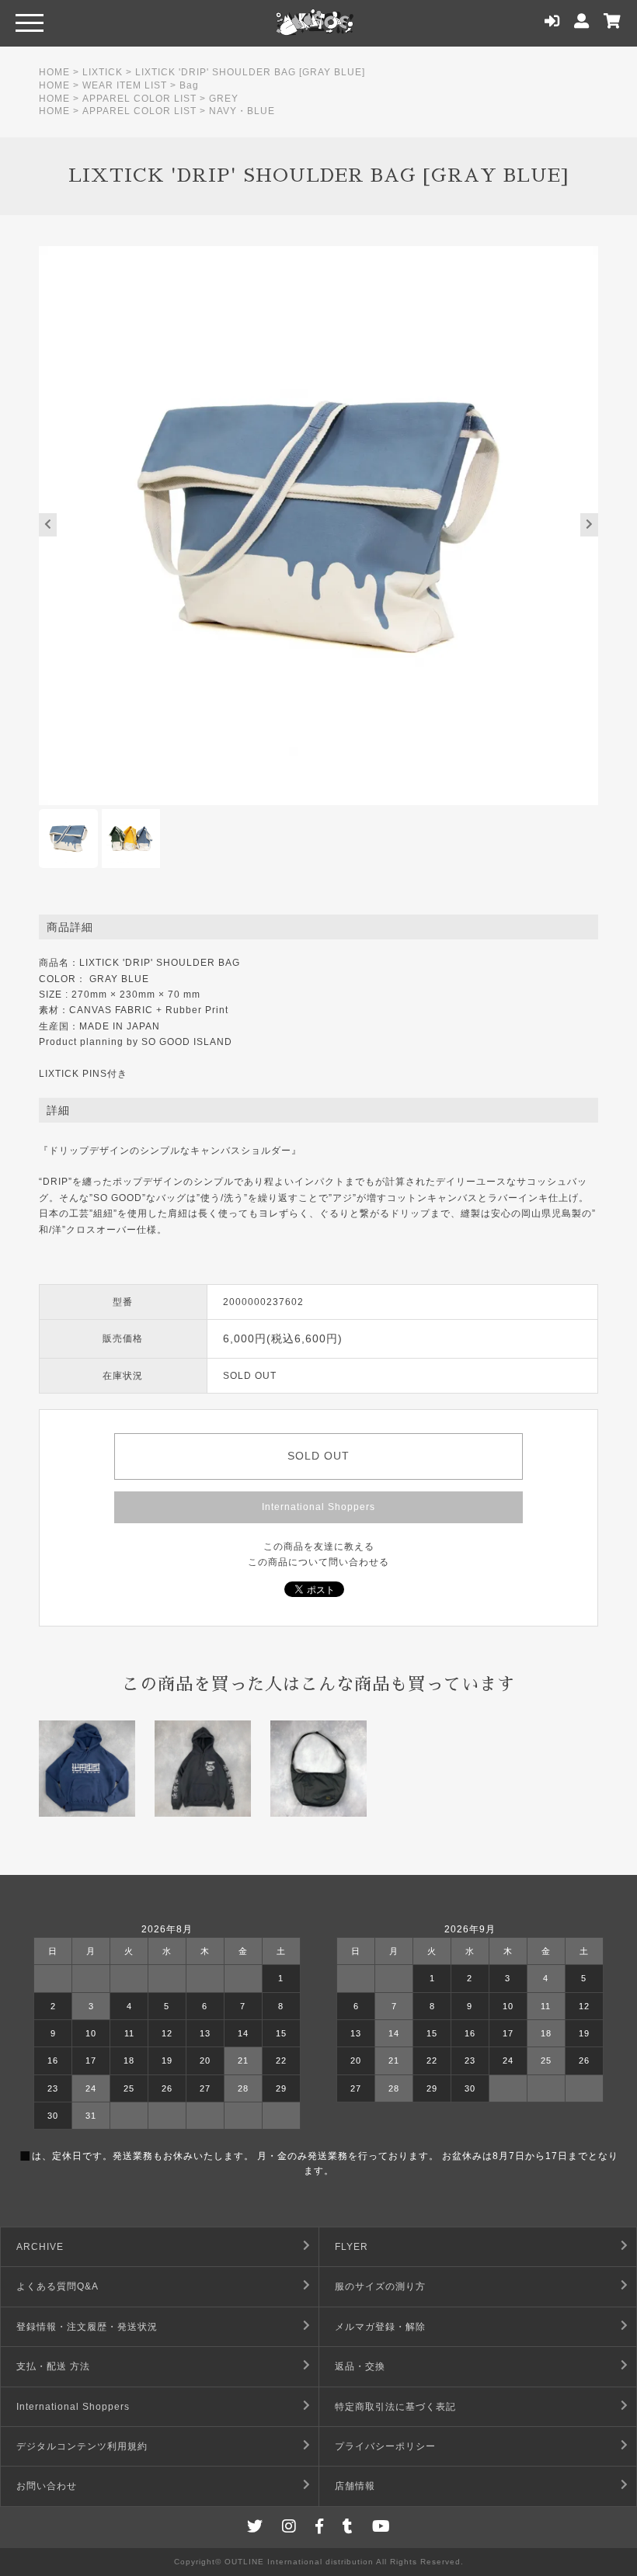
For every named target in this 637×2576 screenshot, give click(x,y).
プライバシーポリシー (385, 2446)
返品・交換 (360, 2366)
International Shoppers (318, 1507)
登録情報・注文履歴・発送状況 (87, 2327)
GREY (224, 99)
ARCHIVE (40, 2247)
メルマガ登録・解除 (380, 2327)
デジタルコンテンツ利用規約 (82, 2446)
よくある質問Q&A (57, 2286)
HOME (54, 72)
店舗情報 (355, 2486)
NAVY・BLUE (242, 111)
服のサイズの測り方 (380, 2286)
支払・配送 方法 (53, 2366)
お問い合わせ (47, 2486)
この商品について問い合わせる (318, 1562)
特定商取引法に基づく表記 (395, 2407)
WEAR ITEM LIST (125, 85)
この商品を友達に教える (319, 1547)
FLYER (352, 2247)
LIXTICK (103, 72)
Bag (189, 85)
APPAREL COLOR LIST (139, 99)
